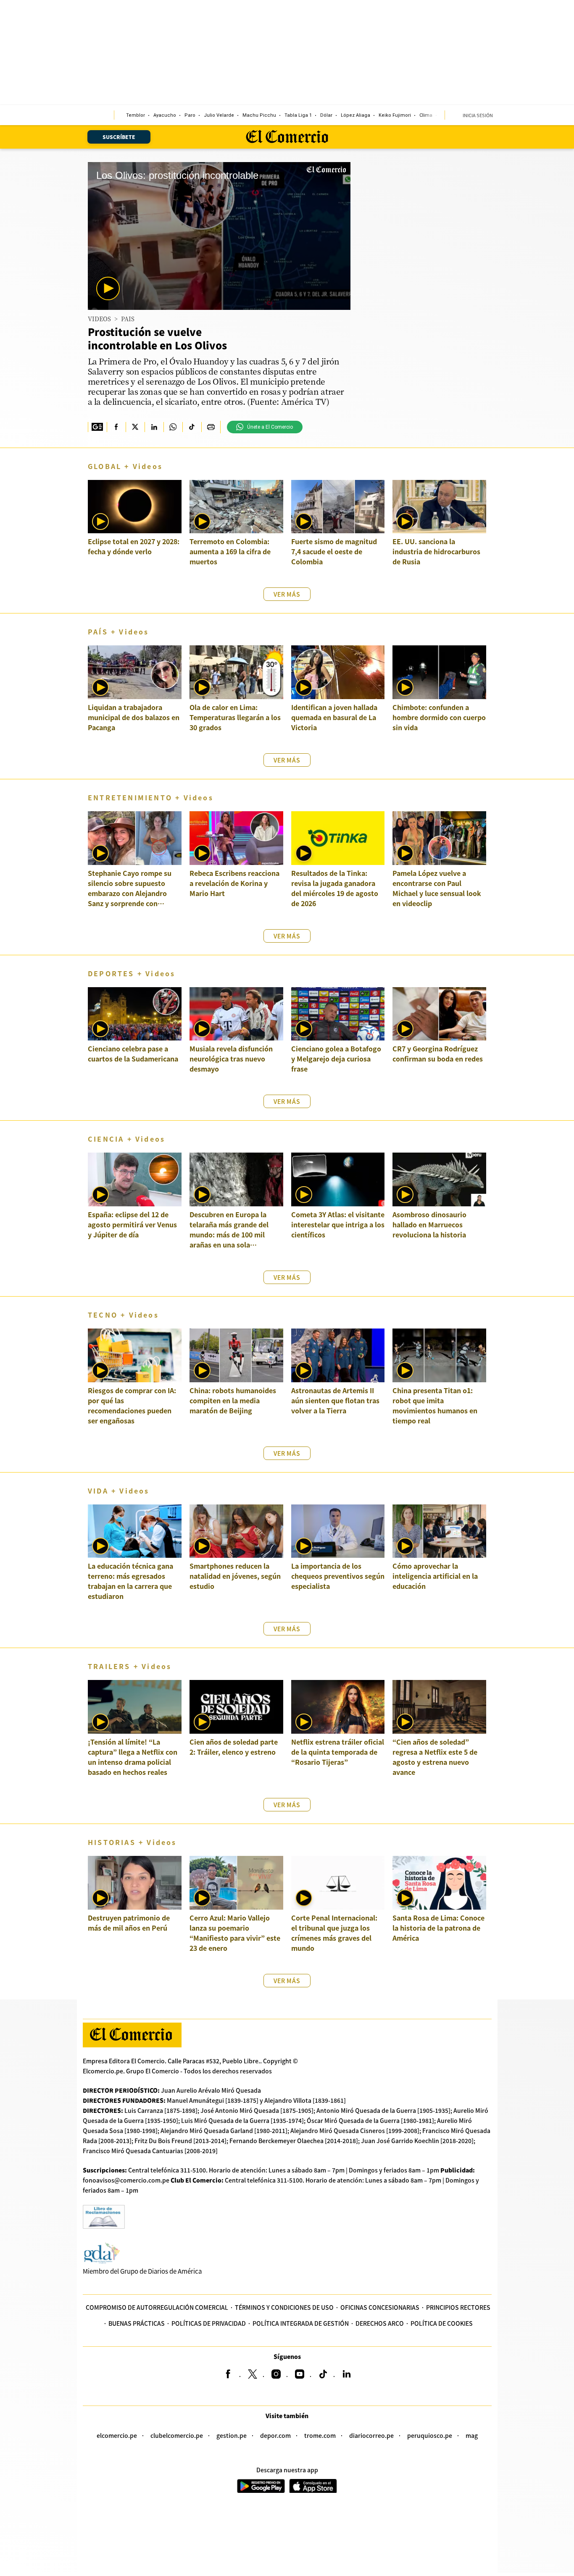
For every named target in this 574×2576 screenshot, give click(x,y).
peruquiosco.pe (430, 2435)
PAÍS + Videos (118, 632)
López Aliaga (355, 115)
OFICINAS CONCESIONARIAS (380, 2307)
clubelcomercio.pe (177, 2435)
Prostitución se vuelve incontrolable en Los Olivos (157, 338)
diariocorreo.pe (371, 2435)
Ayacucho (165, 115)
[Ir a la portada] (132, 2035)
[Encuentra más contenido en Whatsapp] (173, 427)
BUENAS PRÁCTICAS (137, 2323)
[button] (108, 288)
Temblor (136, 115)
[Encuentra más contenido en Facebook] (116, 427)
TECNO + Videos (123, 1315)
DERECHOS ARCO (380, 2323)
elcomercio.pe (117, 2435)
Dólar (326, 115)
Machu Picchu (259, 115)
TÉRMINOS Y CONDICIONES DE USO (284, 2307)
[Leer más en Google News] (97, 427)
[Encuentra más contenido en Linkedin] (154, 427)
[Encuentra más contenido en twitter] (135, 427)
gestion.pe (232, 2435)
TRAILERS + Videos (130, 1666)
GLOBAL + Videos (125, 466)
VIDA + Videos (119, 1491)
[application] (219, 236)
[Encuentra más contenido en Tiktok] (192, 427)
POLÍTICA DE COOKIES (442, 2323)
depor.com (275, 2435)
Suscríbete (119, 137)
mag (472, 2435)
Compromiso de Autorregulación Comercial (157, 2307)
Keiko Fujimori (395, 115)
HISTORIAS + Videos (132, 1842)
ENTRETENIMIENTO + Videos (151, 797)
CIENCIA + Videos (126, 1139)
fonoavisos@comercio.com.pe (126, 2180)
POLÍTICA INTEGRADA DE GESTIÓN (301, 2323)
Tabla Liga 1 (298, 115)
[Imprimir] (211, 427)
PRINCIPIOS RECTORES (458, 2307)
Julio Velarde (219, 115)
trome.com (320, 2435)
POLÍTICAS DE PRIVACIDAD (209, 2323)
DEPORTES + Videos (132, 973)
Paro (190, 115)
